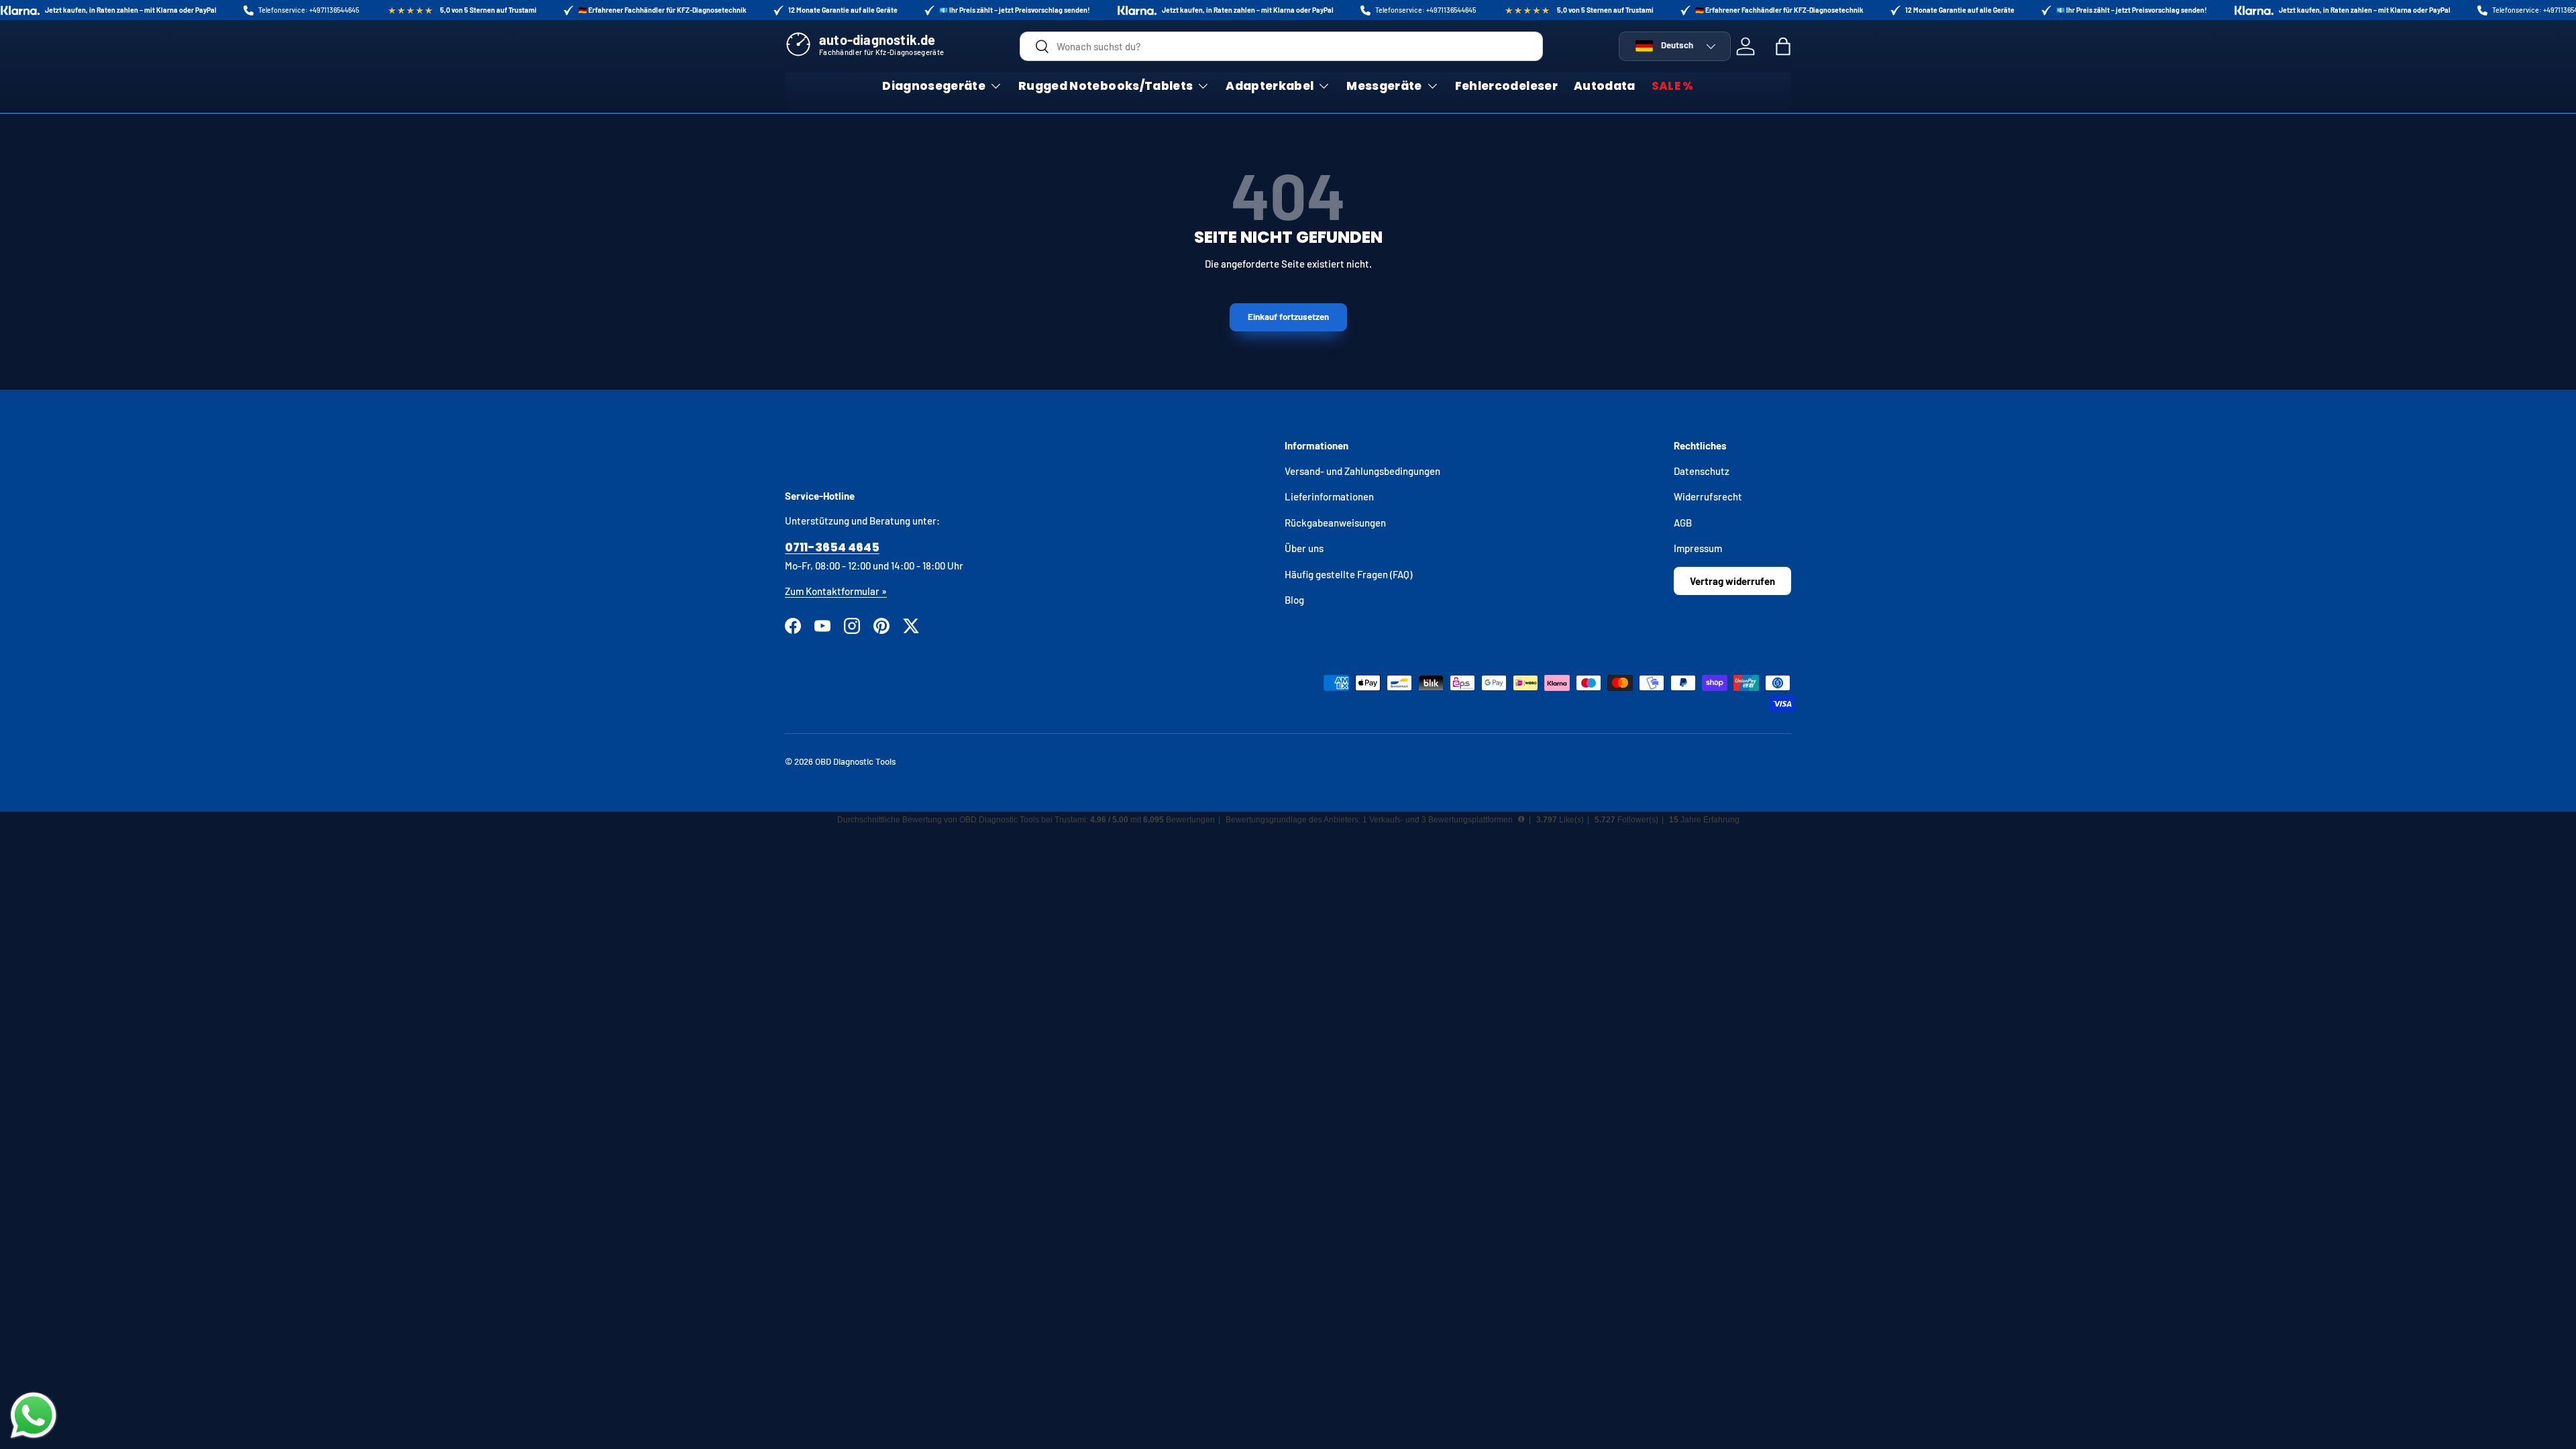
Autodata (1605, 86)
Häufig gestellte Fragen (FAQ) (1348, 574)
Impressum (1698, 548)
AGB (1683, 523)
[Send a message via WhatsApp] (34, 1415)
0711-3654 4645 (832, 547)
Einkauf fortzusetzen (1288, 317)
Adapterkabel (1270, 86)
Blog (1294, 600)
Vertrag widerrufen (1732, 581)
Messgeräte (1384, 86)
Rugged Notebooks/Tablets (1106, 86)
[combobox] (1281, 46)
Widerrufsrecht (1708, 496)
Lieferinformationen (1329, 496)
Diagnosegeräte (934, 86)
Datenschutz (1702, 471)
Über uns (1304, 548)
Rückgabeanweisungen (1335, 523)
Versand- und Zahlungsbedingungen (1362, 471)
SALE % (1673, 86)
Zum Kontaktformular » (836, 591)
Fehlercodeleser (1506, 86)
